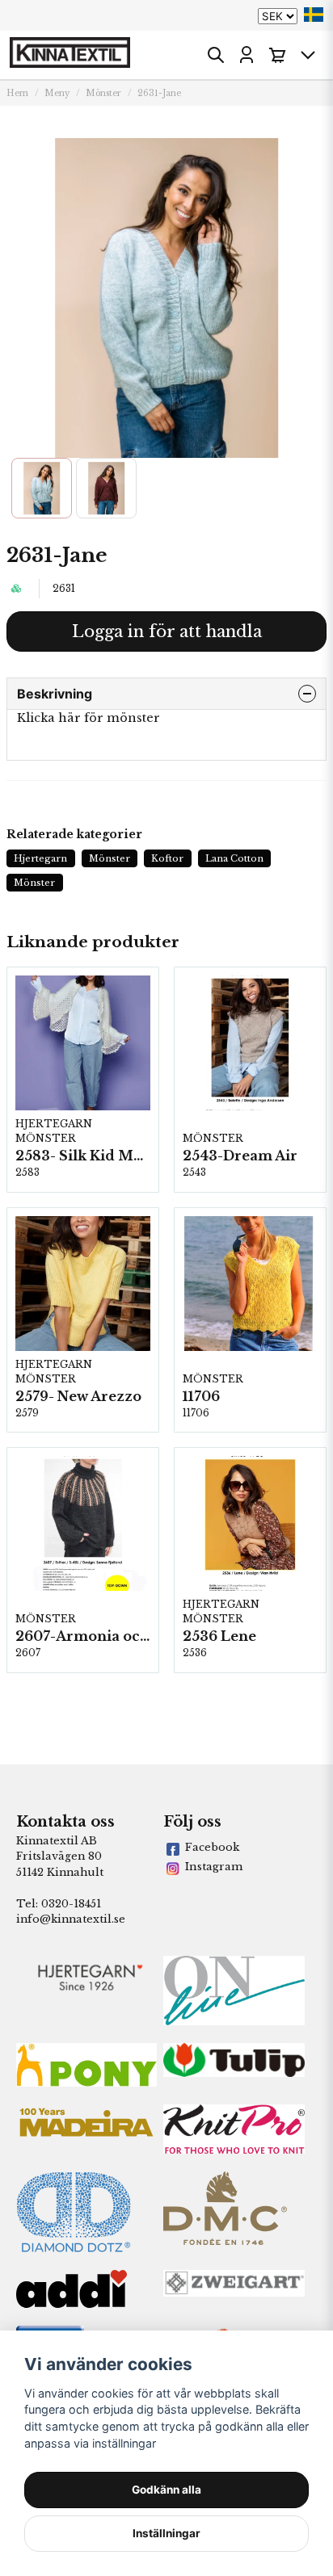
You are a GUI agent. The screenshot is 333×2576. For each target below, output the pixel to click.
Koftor (167, 858)
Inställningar (166, 2533)
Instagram (214, 1867)
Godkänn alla (166, 2490)
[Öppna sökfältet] (216, 55)
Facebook (212, 1847)
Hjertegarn (40, 858)
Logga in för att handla (167, 631)
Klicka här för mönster (89, 718)
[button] (314, 15)
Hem (17, 93)
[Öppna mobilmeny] (308, 55)
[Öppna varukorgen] (277, 55)
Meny (57, 93)
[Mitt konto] (247, 55)
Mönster (103, 93)
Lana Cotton (234, 858)
